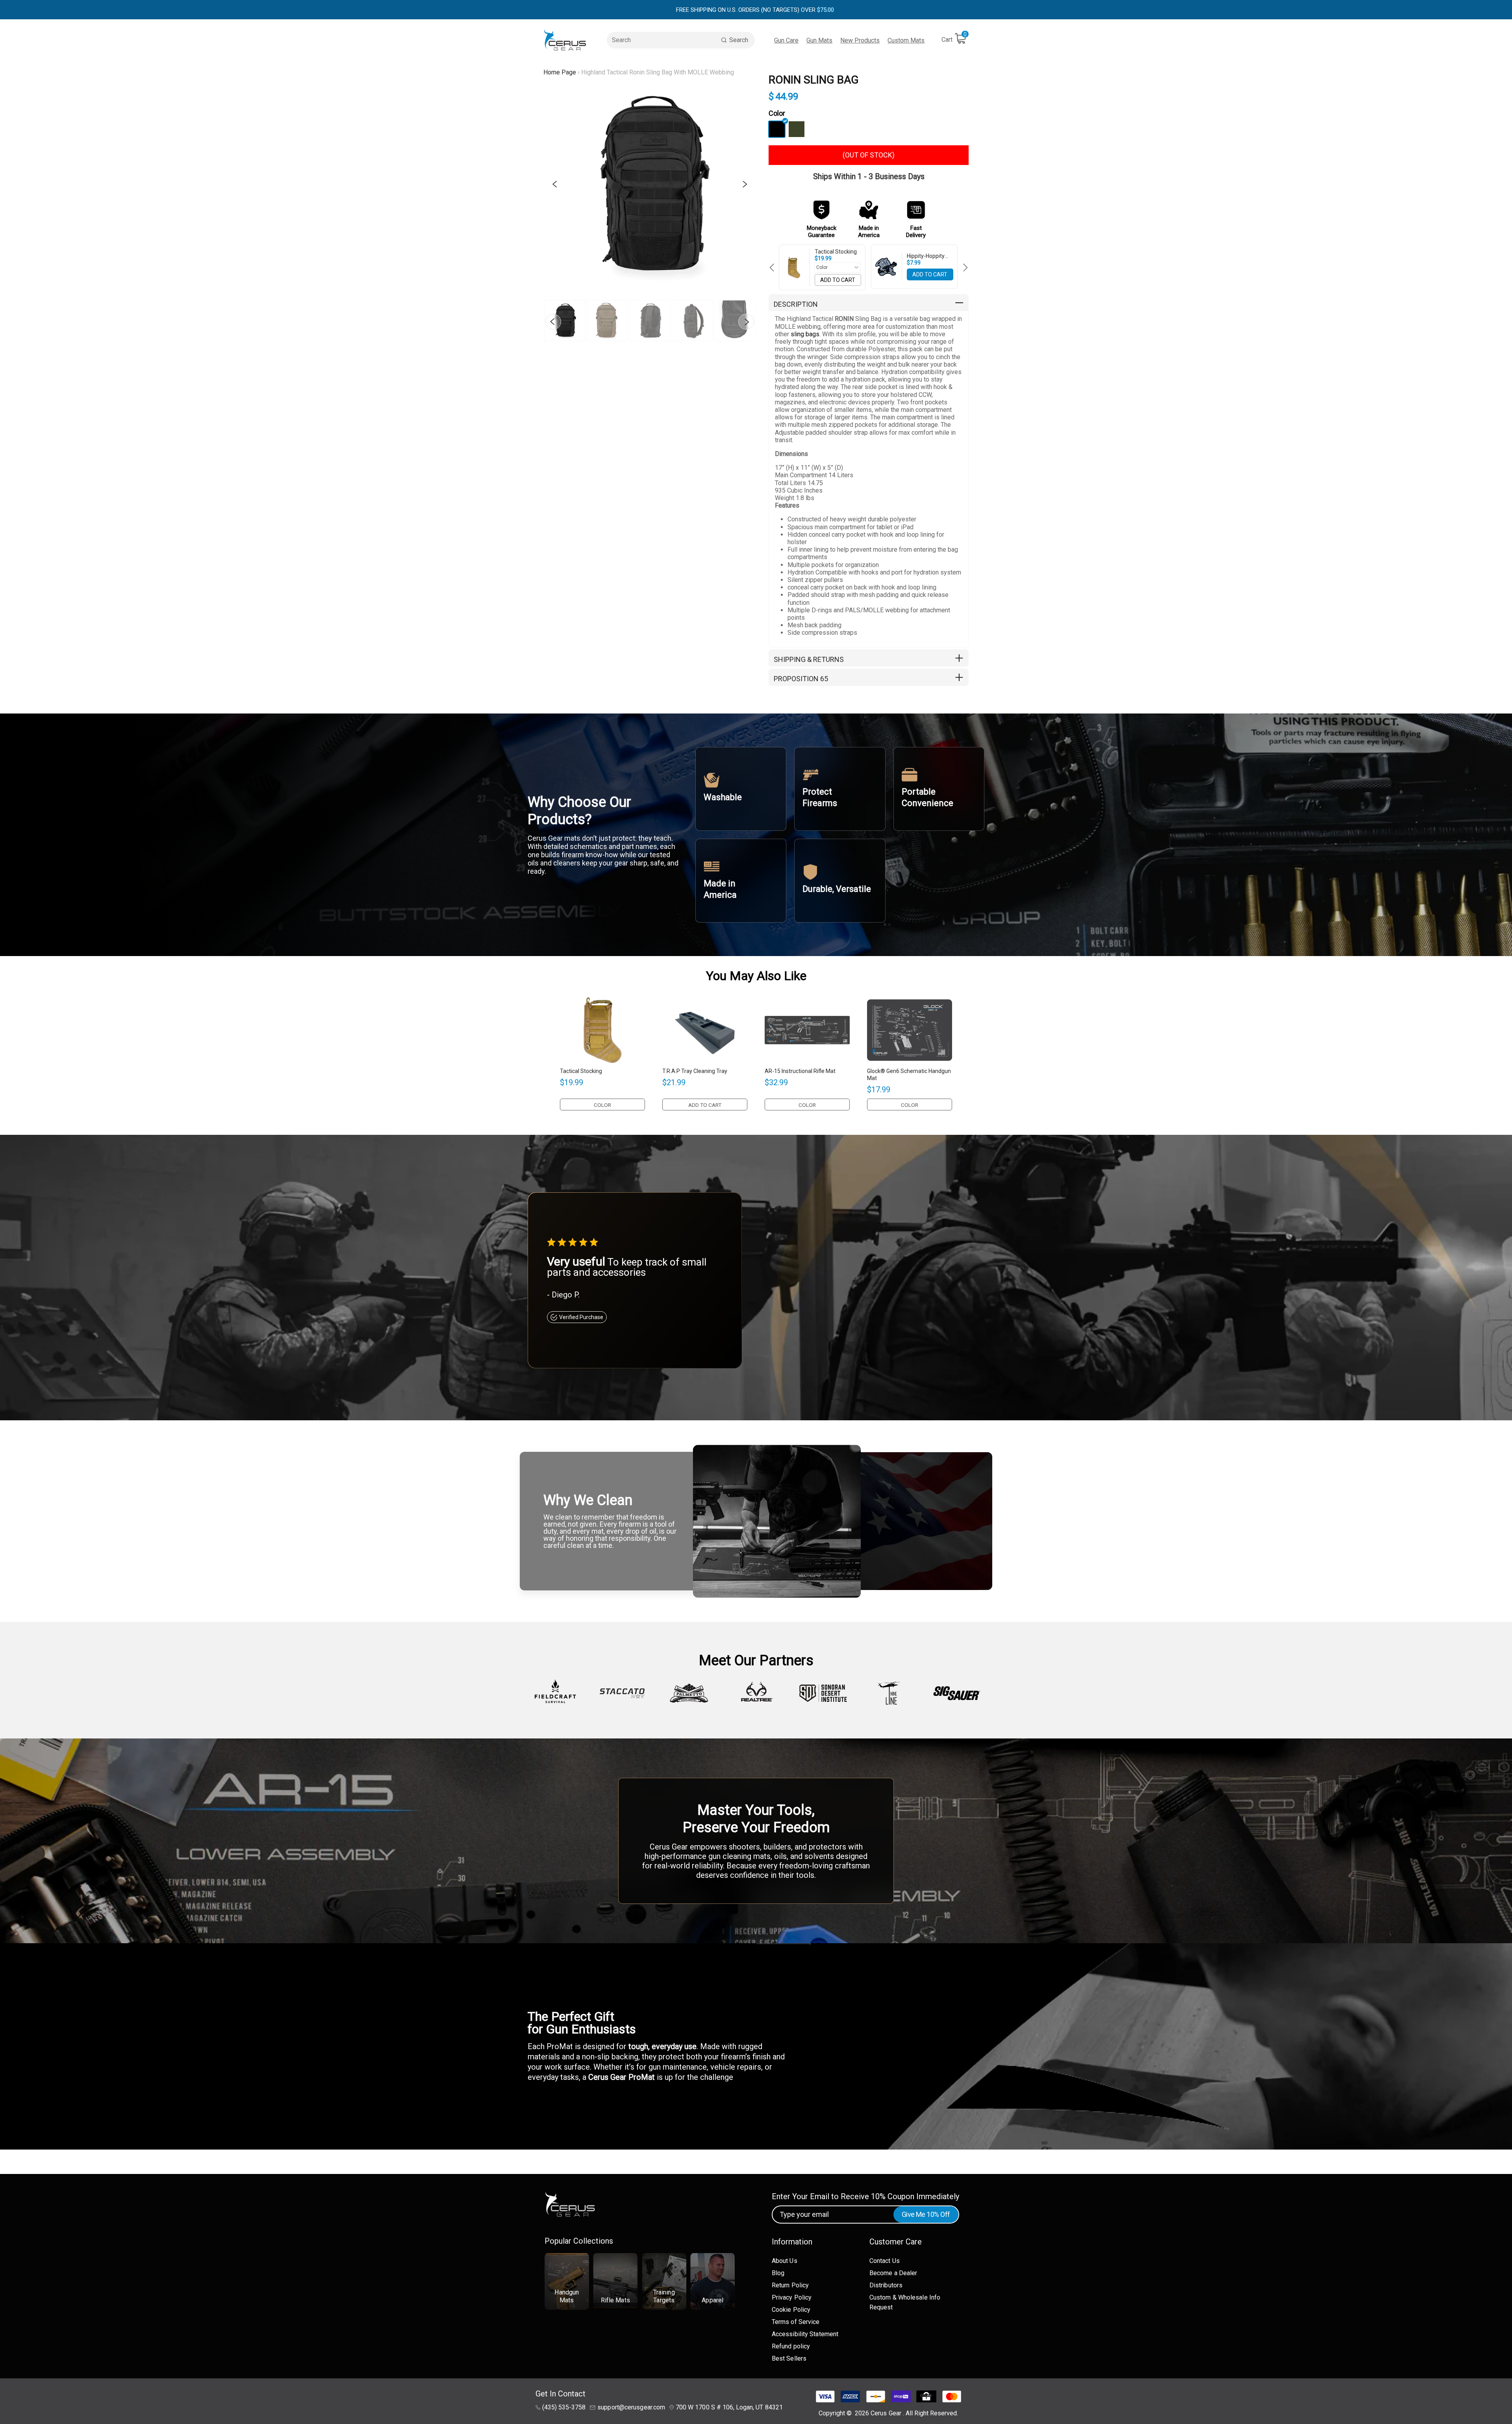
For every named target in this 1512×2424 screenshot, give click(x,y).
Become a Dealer (893, 2273)
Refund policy (791, 2346)
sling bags (805, 334)
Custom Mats (906, 40)
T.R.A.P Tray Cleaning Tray (695, 1071)
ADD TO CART (838, 280)
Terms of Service (796, 2322)
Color (777, 113)
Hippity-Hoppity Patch (926, 256)
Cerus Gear (887, 2413)
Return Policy (790, 2285)
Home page (560, 72)
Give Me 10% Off (926, 2214)
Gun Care (786, 40)
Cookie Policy (791, 2310)
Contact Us (885, 2261)
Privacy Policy (792, 2297)
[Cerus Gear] (565, 40)
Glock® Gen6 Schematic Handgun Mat (909, 1075)
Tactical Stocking (836, 252)
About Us (785, 2261)
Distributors (886, 2285)
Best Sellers (789, 2358)
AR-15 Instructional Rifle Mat (800, 1071)
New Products (860, 40)
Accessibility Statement (805, 2334)
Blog (778, 2273)
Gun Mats (819, 40)
